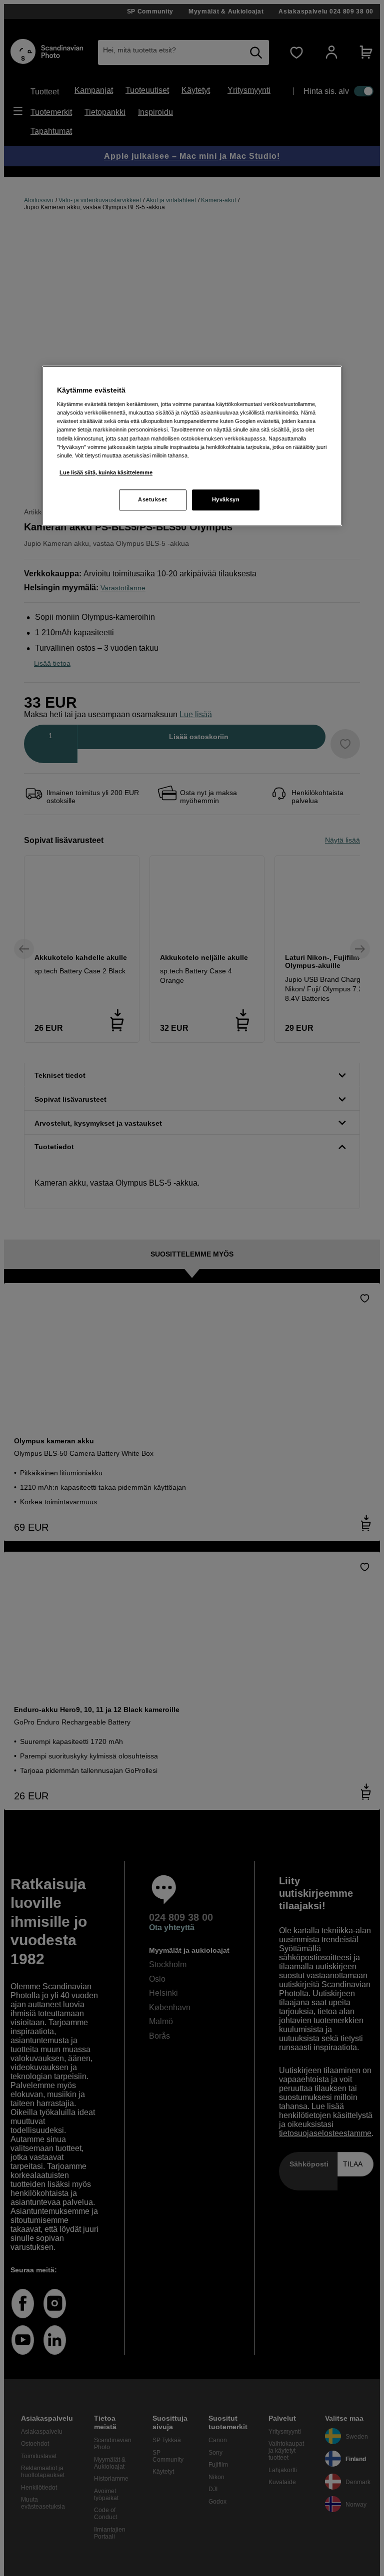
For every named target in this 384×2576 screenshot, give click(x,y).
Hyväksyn (226, 499)
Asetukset (152, 499)
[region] (192, 446)
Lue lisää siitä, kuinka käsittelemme (106, 472)
